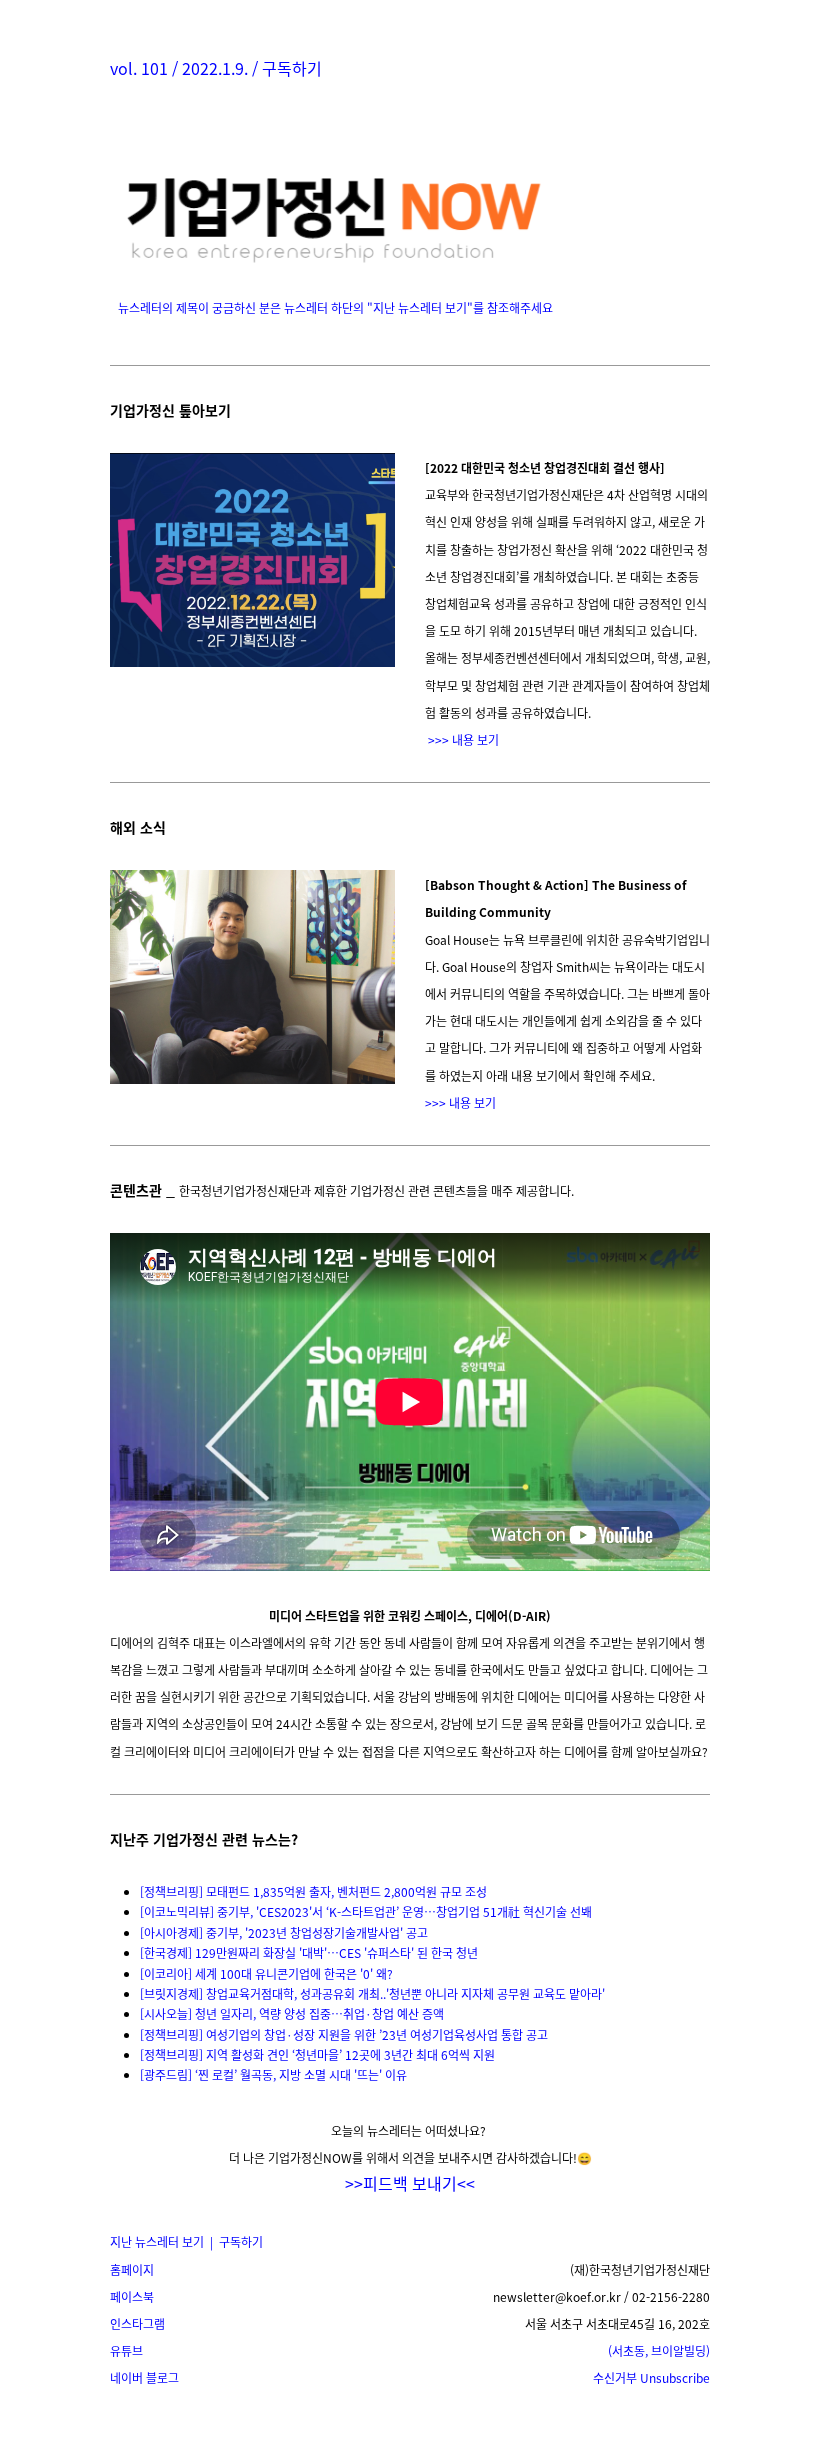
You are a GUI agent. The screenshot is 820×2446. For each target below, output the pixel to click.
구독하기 (292, 68)
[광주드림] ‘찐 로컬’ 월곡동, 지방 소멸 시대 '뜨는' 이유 (273, 2074)
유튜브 (126, 2350)
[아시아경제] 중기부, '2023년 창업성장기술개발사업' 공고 (284, 1932)
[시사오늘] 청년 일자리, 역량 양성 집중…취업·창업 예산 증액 (292, 2013)
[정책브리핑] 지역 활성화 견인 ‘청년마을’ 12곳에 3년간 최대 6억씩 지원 (317, 2054)
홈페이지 (132, 2269)
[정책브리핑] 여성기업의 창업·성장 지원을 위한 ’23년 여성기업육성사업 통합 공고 (344, 2034)
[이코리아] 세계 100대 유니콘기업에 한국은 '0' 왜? (266, 1973)
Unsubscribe (651, 2377)
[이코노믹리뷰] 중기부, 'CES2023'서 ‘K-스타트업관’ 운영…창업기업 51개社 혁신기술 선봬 (366, 1911)
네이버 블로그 (144, 2377)
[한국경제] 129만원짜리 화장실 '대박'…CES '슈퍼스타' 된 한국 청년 (309, 1952)
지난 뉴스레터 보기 (157, 2241)
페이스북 (132, 2296)
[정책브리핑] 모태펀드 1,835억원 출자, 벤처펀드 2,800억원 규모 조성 (313, 1891)
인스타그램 (137, 2323)
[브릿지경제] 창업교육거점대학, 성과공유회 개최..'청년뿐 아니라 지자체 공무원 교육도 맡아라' (372, 1993)
